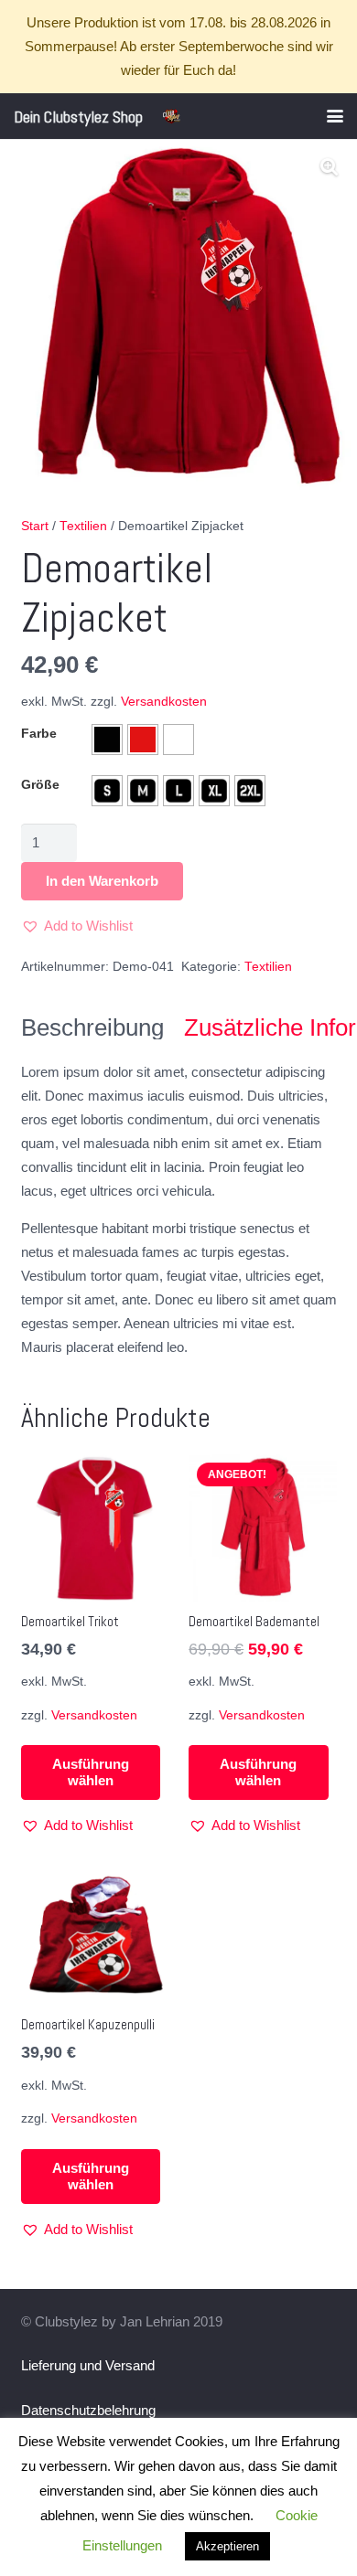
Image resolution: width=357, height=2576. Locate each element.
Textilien (83, 526)
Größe (40, 785)
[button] (335, 116)
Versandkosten (164, 702)
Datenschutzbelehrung (88, 2410)
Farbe (39, 733)
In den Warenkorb (102, 881)
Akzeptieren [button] (227, 2546)
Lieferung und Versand (88, 2365)
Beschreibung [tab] (92, 1027)
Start (35, 526)
